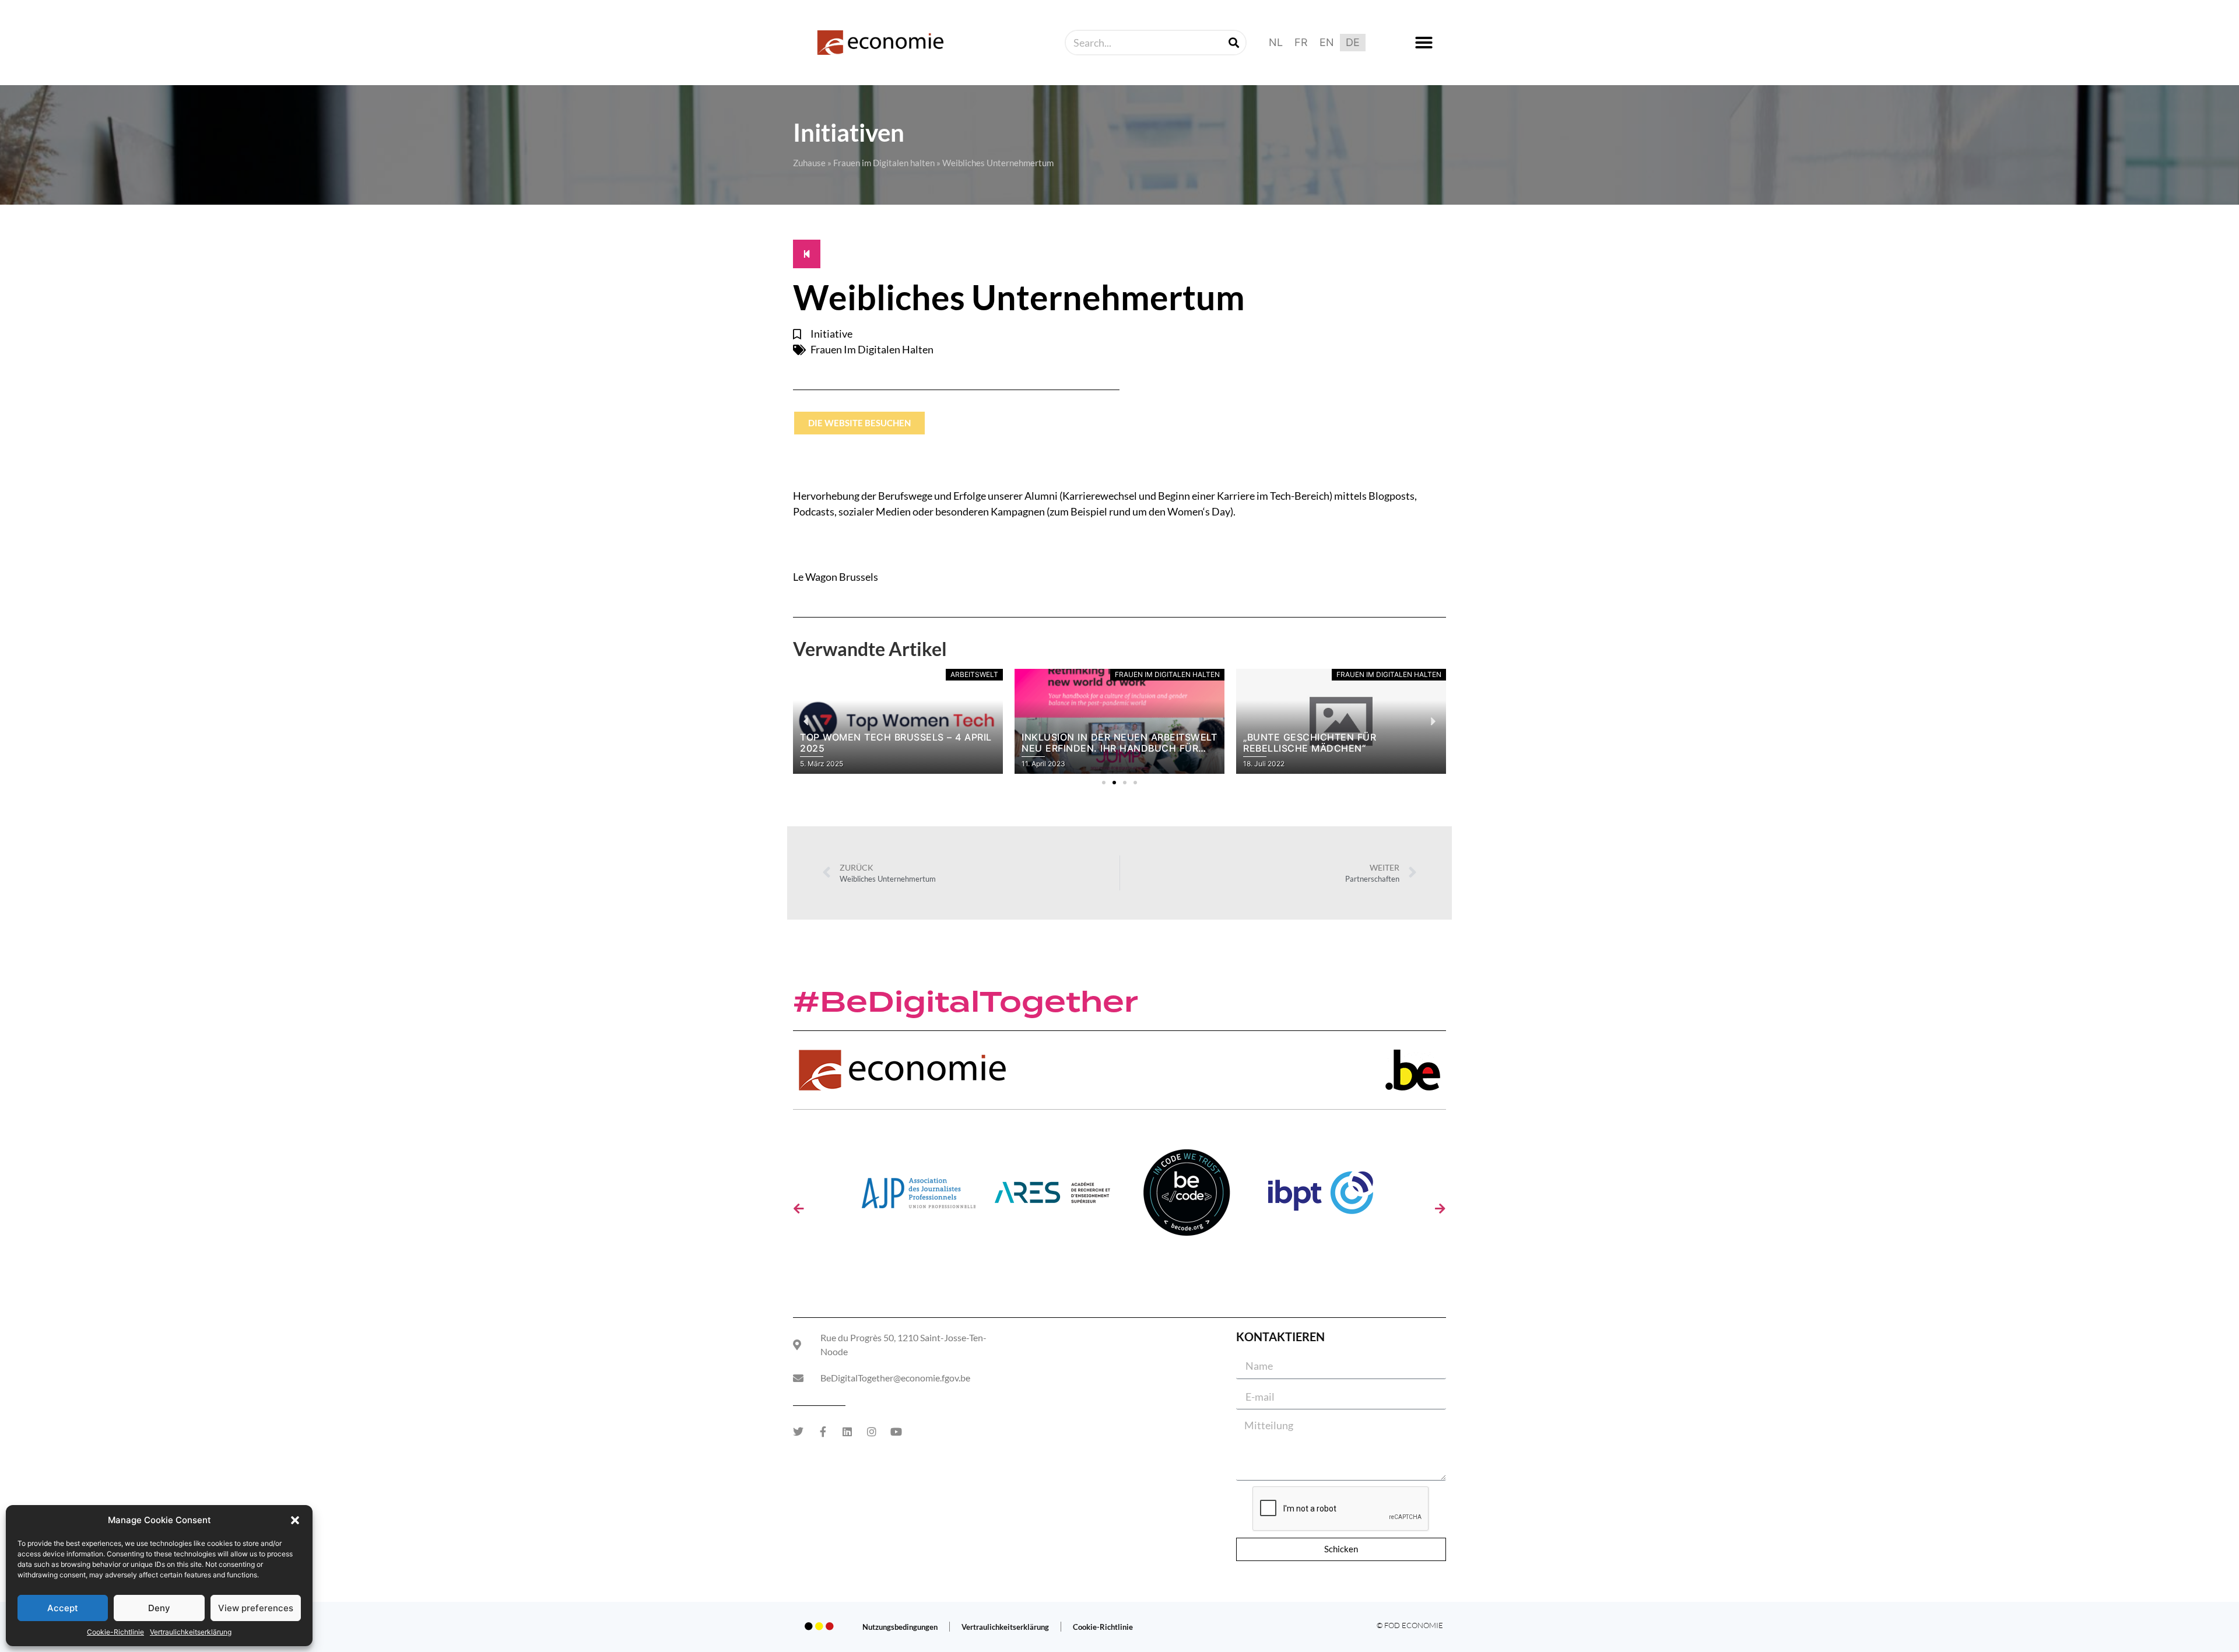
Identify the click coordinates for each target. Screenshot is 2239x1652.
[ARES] (1052, 1197)
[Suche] (1234, 43)
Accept (63, 1608)
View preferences (256, 1608)
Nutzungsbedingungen (900, 1627)
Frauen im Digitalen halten (884, 163)
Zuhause (809, 163)
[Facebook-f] (823, 1432)
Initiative (831, 334)
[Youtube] (896, 1432)
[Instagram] (872, 1432)
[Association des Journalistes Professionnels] (918, 1197)
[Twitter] (798, 1432)
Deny (159, 1608)
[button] (295, 1520)
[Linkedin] (847, 1432)
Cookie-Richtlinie (115, 1632)
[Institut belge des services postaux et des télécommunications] (1321, 1197)
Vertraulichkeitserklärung (191, 1632)
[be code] (1187, 1197)
